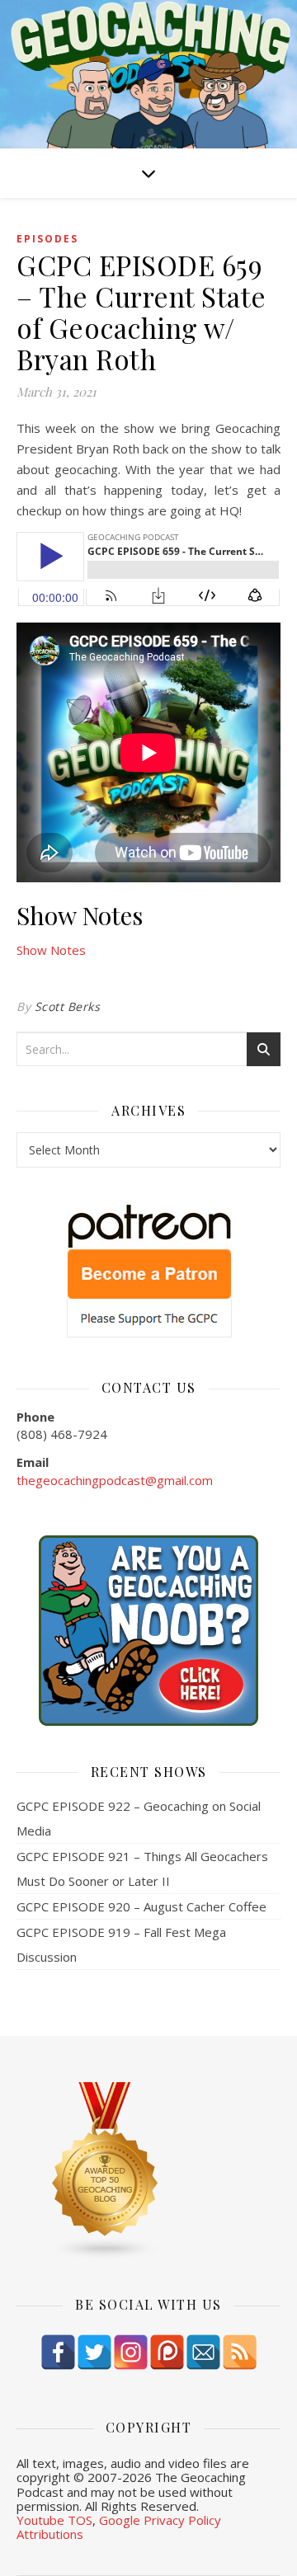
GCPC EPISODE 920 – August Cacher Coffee (141, 1906)
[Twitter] (94, 2352)
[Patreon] (167, 2352)
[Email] (203, 2352)
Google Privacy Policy (160, 2520)
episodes (47, 239)
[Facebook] (58, 2352)
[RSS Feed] (240, 2352)
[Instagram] (131, 2352)
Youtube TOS (54, 2520)
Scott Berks (68, 1006)
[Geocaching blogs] (148, 2171)
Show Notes (51, 950)
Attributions (50, 2534)
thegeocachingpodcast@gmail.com (115, 1480)
